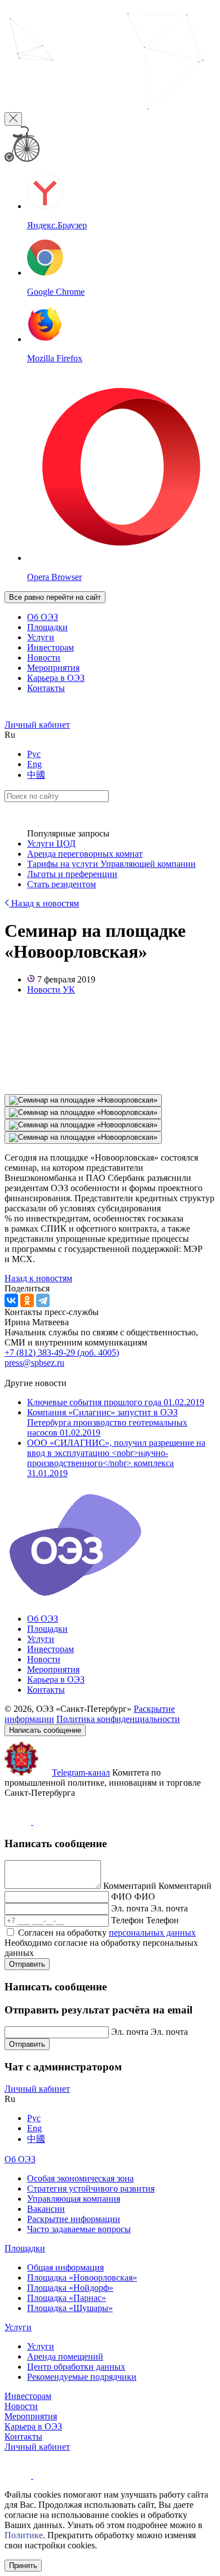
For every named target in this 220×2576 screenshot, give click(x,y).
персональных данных (152, 1933)
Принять (23, 2566)
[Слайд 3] (83, 1125)
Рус (34, 754)
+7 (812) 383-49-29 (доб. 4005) (62, 1353)
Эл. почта (130, 1908)
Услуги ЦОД (51, 844)
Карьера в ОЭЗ (56, 678)
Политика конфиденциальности (118, 1719)
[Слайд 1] (83, 1100)
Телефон (127, 1920)
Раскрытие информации (74, 2219)
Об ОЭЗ (43, 617)
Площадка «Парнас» (67, 2298)
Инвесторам (50, 647)
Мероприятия (53, 668)
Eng (34, 764)
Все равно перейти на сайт (55, 597)
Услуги (41, 637)
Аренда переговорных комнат (85, 854)
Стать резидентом (61, 884)
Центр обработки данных (76, 2367)
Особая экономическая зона (80, 2178)
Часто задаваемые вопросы (79, 2229)
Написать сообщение (45, 1730)
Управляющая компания (74, 2199)
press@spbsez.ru (34, 1363)
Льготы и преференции (72, 874)
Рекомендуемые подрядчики (82, 2377)
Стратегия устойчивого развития (91, 2188)
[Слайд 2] (83, 1113)
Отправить (27, 1964)
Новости (44, 658)
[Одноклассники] (27, 1300)
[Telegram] (43, 1300)
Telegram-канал (81, 1772)
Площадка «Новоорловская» (82, 2278)
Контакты (46, 688)
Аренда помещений (65, 2356)
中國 (36, 775)
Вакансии (46, 2209)
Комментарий (130, 1886)
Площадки (47, 627)
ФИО (122, 1896)
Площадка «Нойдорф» (70, 2288)
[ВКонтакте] (11, 1300)
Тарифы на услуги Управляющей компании (111, 864)
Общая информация (65, 2267)
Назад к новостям (44, 903)
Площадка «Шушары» (70, 2308)
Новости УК (51, 990)
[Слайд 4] (83, 1137)
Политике (24, 2535)
